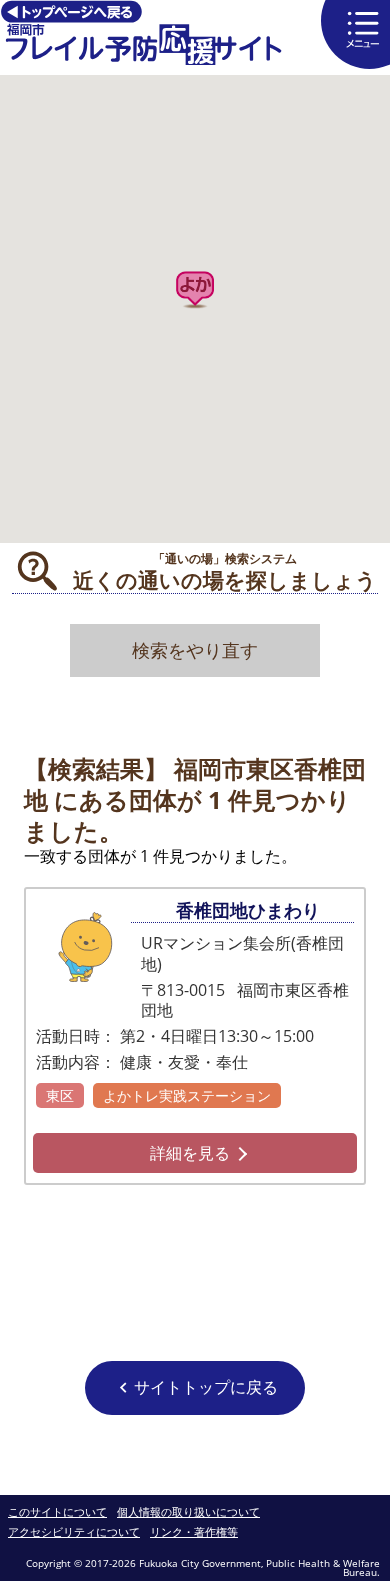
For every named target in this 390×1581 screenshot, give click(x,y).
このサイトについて (57, 1512)
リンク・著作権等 (194, 1532)
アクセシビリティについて (74, 1532)
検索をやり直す (195, 650)
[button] (195, 290)
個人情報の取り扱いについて (188, 1512)
